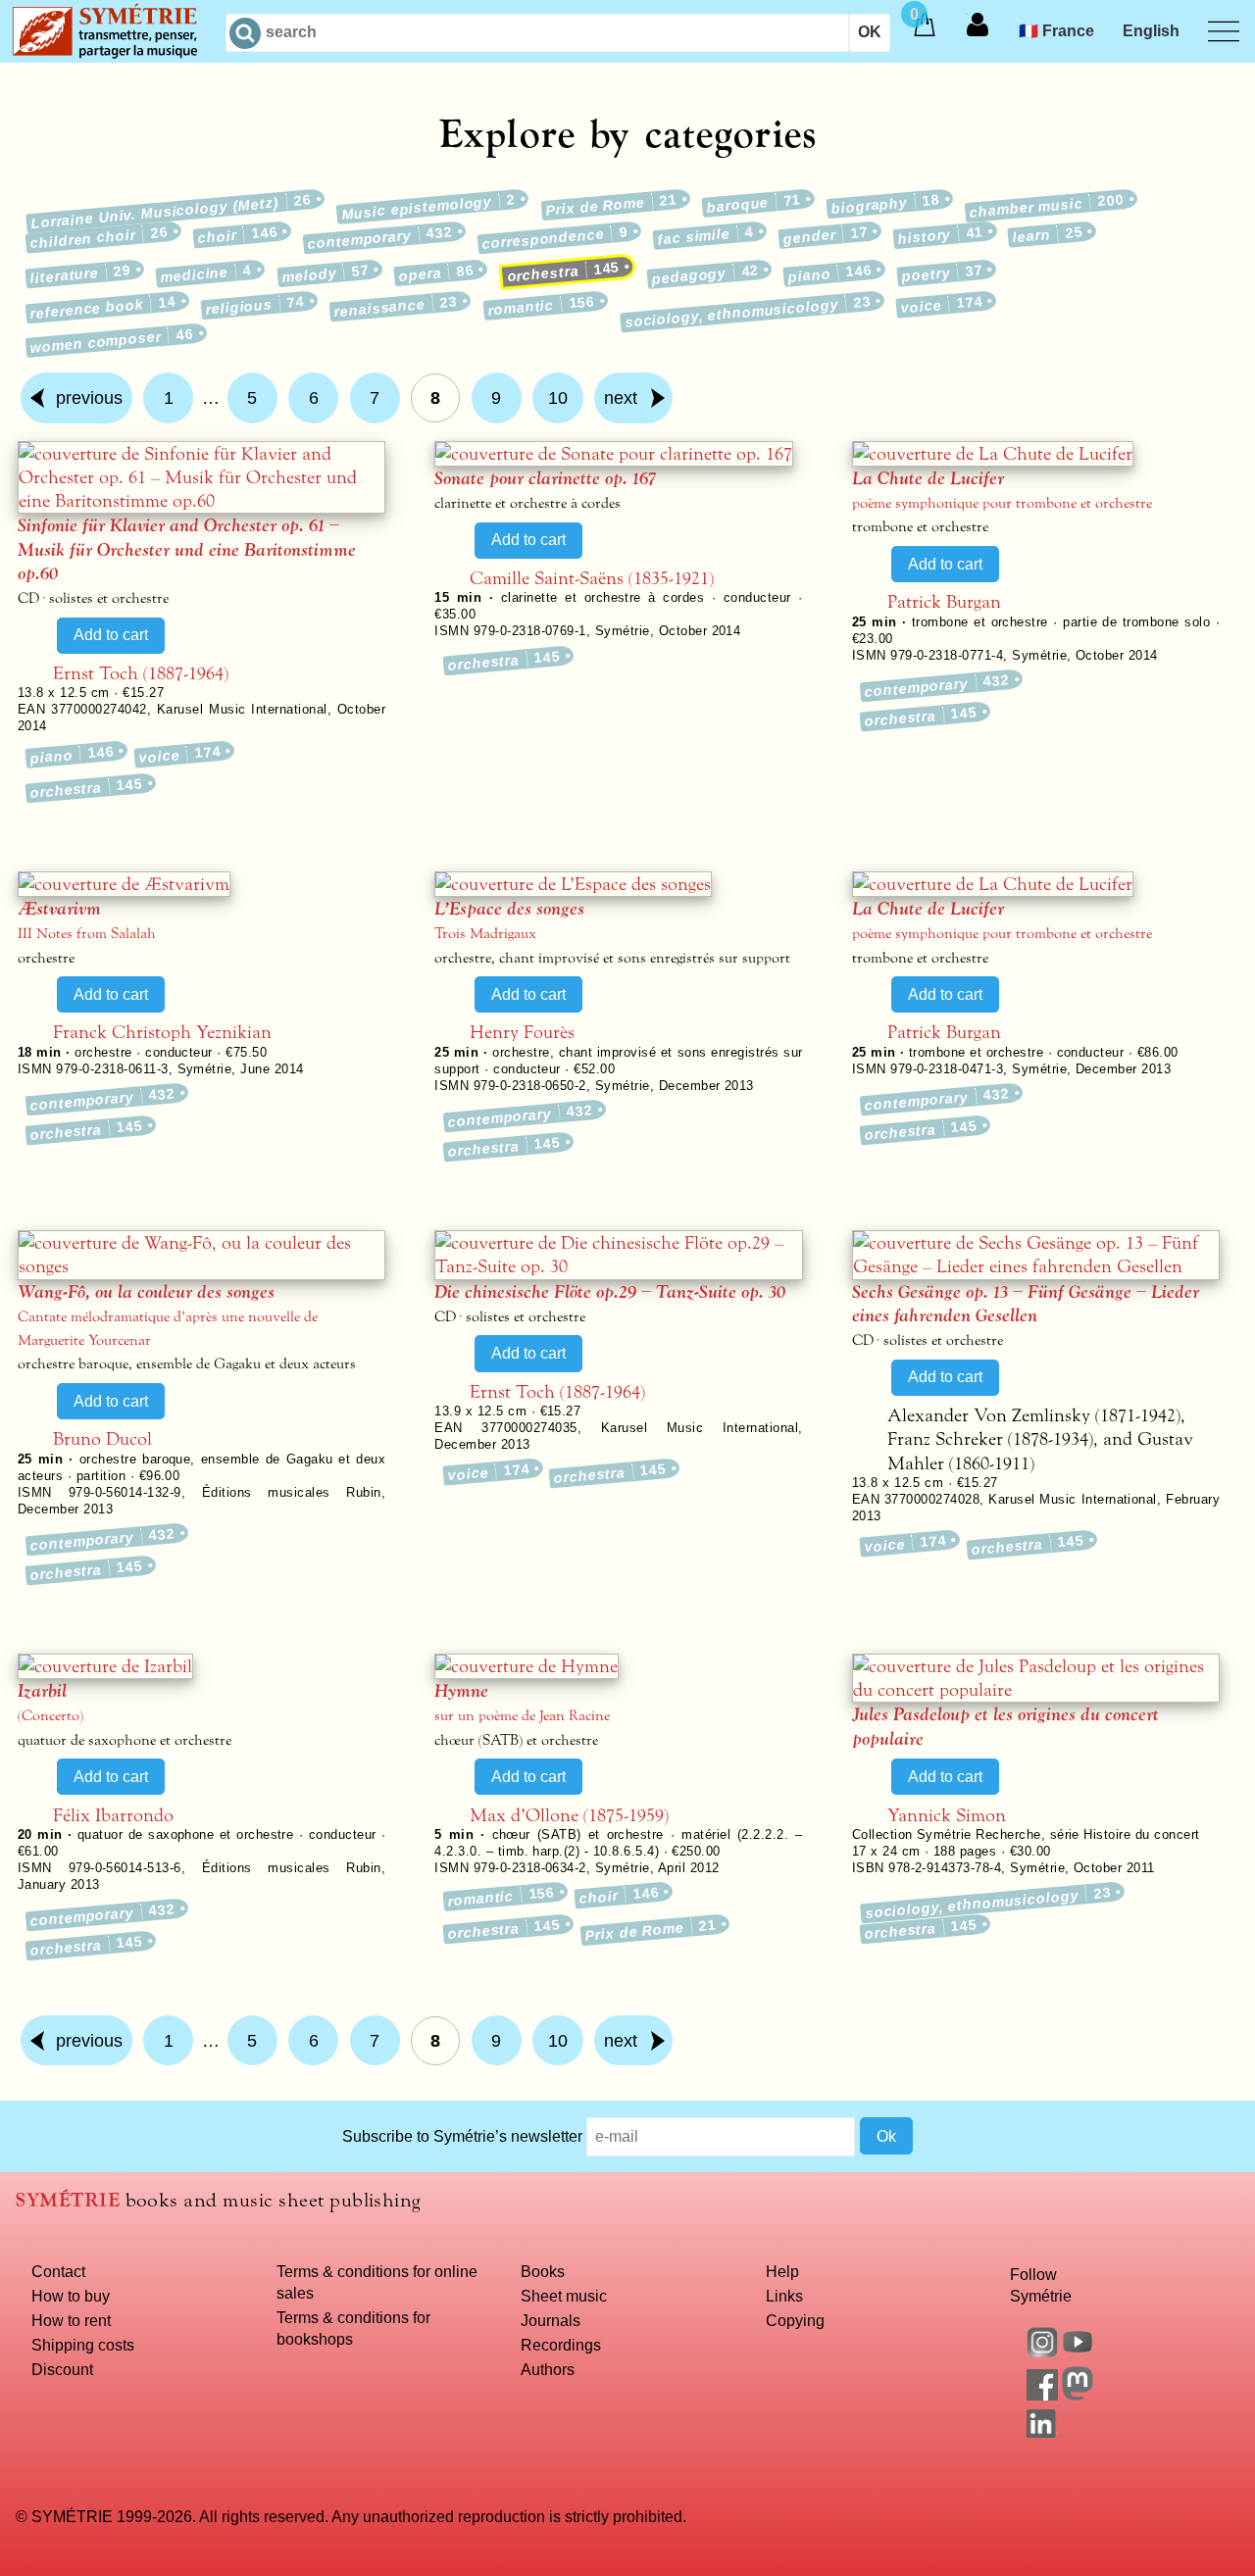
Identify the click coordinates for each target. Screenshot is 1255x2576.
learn (1048, 234)
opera (436, 273)
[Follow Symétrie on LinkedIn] (1042, 2432)
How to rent (71, 2320)
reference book (103, 308)
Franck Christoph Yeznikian (162, 1032)
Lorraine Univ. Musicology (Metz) (171, 211)
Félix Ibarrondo (113, 1815)
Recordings (561, 2345)
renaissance (397, 307)
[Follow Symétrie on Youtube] (1078, 2352)
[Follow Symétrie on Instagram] (1042, 2352)
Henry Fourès (522, 1032)
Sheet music (564, 2296)
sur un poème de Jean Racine (522, 1716)
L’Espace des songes (509, 909)
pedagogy (705, 274)
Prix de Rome (611, 205)
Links (784, 2296)
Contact (58, 2271)
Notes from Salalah (87, 934)
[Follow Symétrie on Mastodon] (1078, 2395)
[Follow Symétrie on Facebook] (1042, 2395)
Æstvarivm (59, 909)
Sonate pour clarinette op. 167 (545, 478)
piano (830, 273)
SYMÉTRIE (68, 2200)
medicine (207, 273)
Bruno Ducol (102, 1439)
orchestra (563, 272)
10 (558, 398)
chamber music (1047, 206)
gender (826, 235)
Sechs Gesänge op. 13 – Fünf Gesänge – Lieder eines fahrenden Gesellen (1026, 1304)
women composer (113, 340)
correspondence (555, 238)
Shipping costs (83, 2345)
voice (942, 305)
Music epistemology (429, 206)
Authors (548, 2369)
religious (255, 306)
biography (885, 204)
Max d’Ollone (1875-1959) (569, 1815)
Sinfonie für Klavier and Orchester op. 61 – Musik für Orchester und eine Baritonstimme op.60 (187, 549)
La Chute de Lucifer (928, 478)
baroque (754, 203)
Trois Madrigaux (485, 934)
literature (80, 274)
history (941, 235)
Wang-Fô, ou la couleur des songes (146, 1292)
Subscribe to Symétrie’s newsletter (462, 2136)
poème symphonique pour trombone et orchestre (1002, 503)
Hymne (461, 1691)
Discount (62, 2369)
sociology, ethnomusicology (748, 313)
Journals (551, 2320)
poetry (942, 273)
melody (326, 273)
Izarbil (42, 1691)
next (621, 398)
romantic (541, 306)
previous (89, 398)
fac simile (705, 236)
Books (543, 2271)
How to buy (71, 2296)
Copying (795, 2320)
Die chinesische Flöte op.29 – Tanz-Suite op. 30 (610, 1292)
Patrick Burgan (944, 602)
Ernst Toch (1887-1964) (141, 673)
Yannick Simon (947, 1815)
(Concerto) (50, 1716)
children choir (99, 237)
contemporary (380, 238)
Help (782, 2271)
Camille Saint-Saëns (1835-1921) (592, 578)
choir (238, 235)
